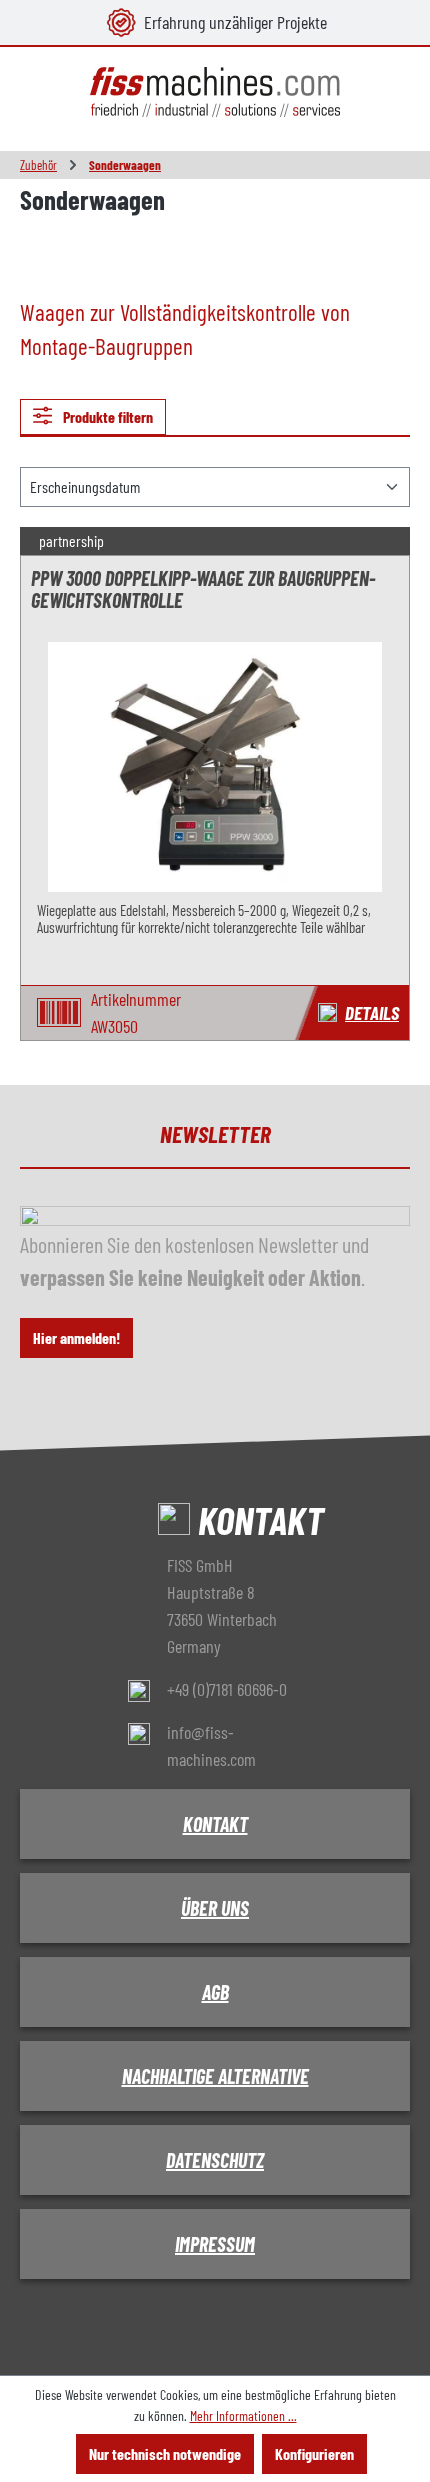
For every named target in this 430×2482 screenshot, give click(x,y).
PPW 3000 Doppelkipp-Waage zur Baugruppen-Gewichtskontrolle (203, 589)
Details (372, 1012)
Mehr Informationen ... (243, 2415)
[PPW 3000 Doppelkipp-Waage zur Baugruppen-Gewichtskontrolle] (215, 767)
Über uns (215, 1908)
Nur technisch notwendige (165, 2453)
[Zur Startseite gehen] (215, 92)
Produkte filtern (106, 416)
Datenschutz (215, 2160)
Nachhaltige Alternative (215, 2076)
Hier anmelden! (76, 1337)
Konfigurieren (314, 2453)
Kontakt (215, 1824)
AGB (215, 1992)
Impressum (215, 2244)
